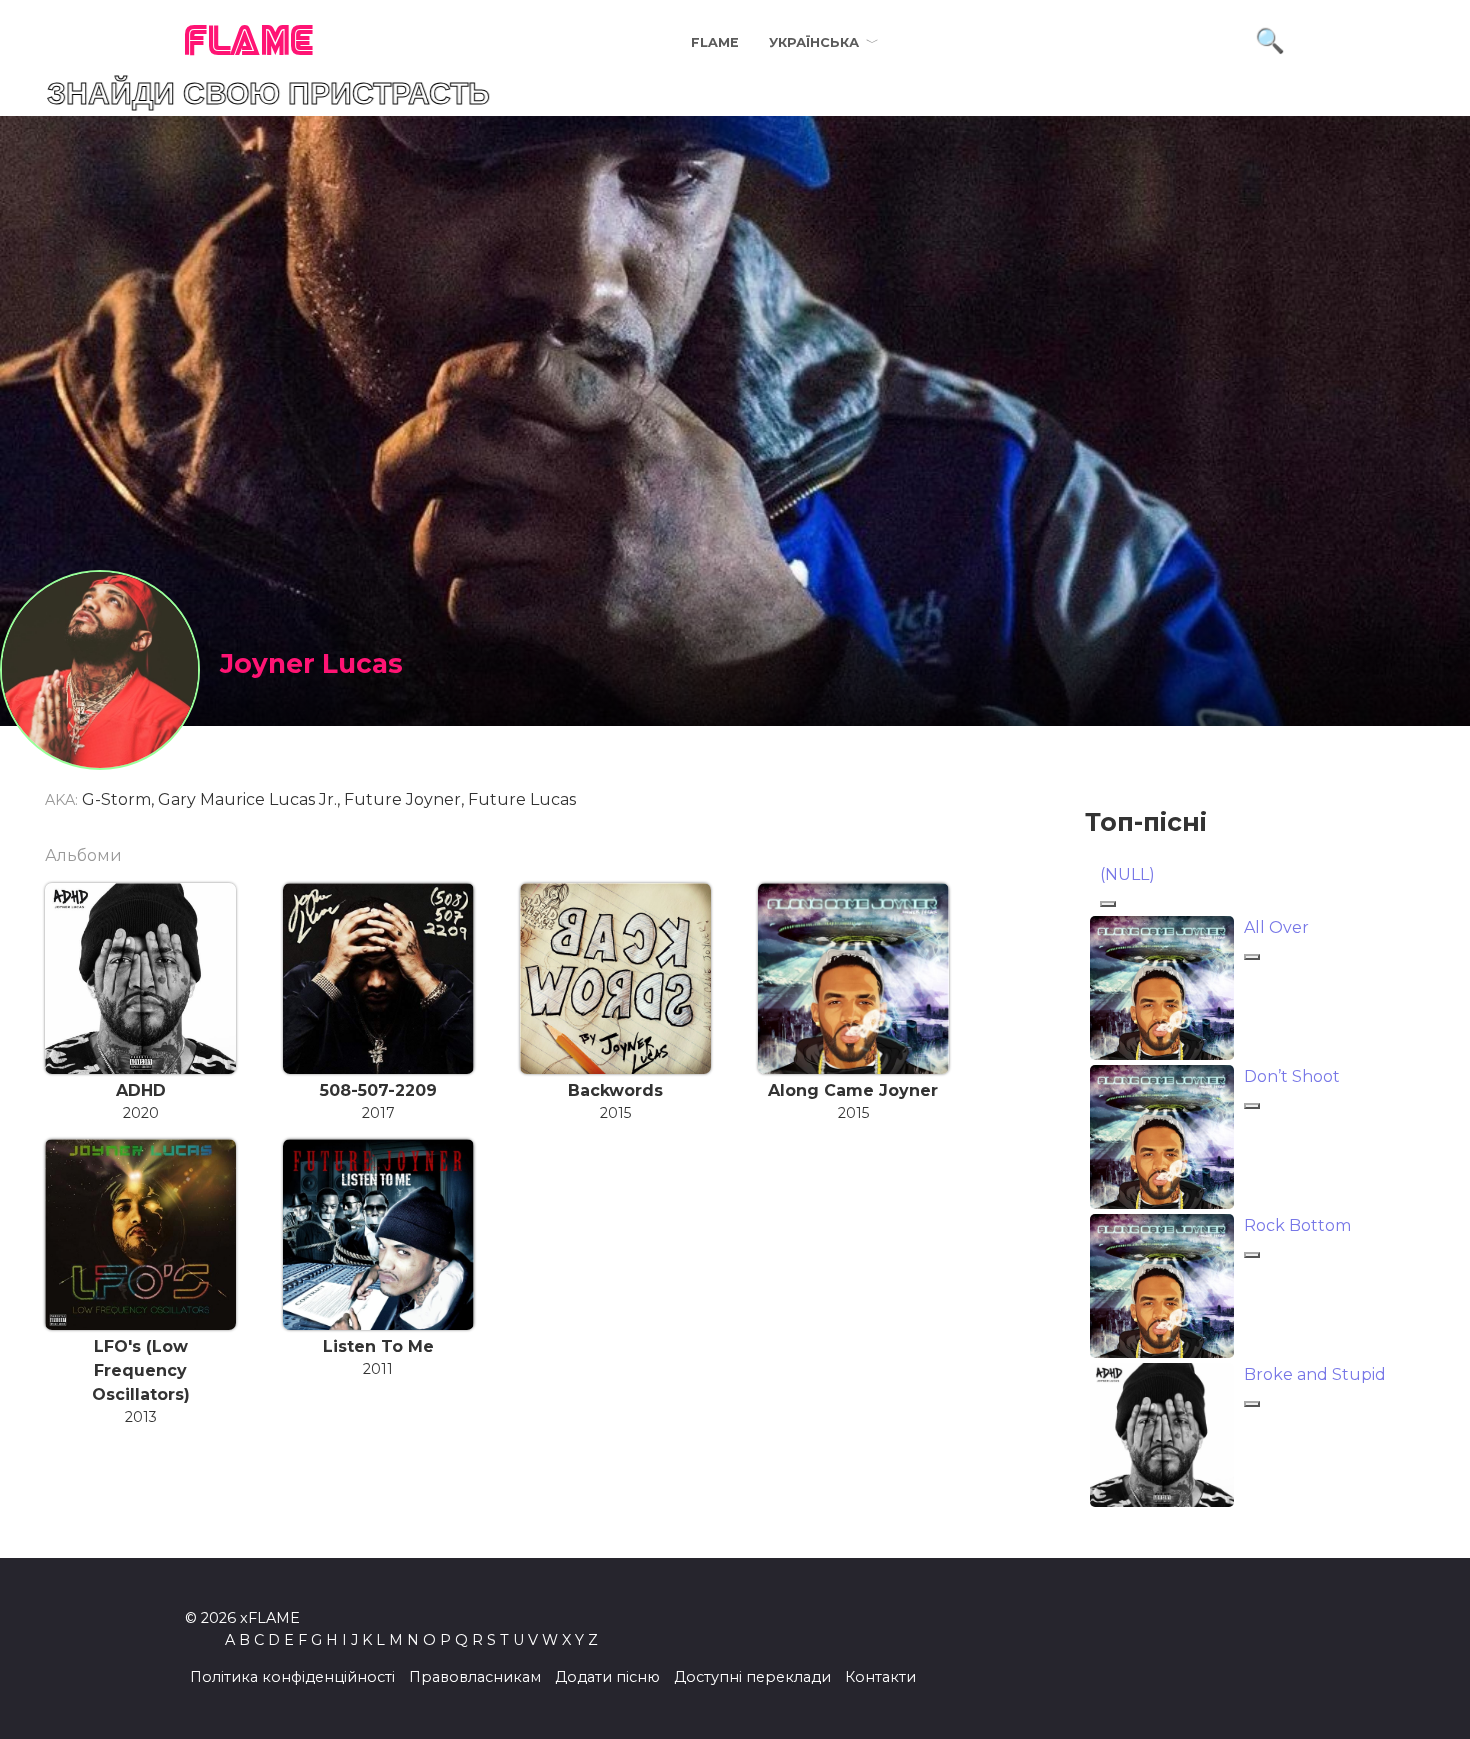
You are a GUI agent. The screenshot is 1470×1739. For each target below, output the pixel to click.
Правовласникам (475, 1677)
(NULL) (1127, 874)
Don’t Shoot (1292, 1076)
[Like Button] (1108, 904)
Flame (715, 42)
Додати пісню (607, 1677)
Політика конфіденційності (292, 1677)
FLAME (250, 42)
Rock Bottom (1297, 1225)
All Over (1276, 927)
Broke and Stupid (1315, 1374)
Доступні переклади (752, 1677)
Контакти (880, 1677)
